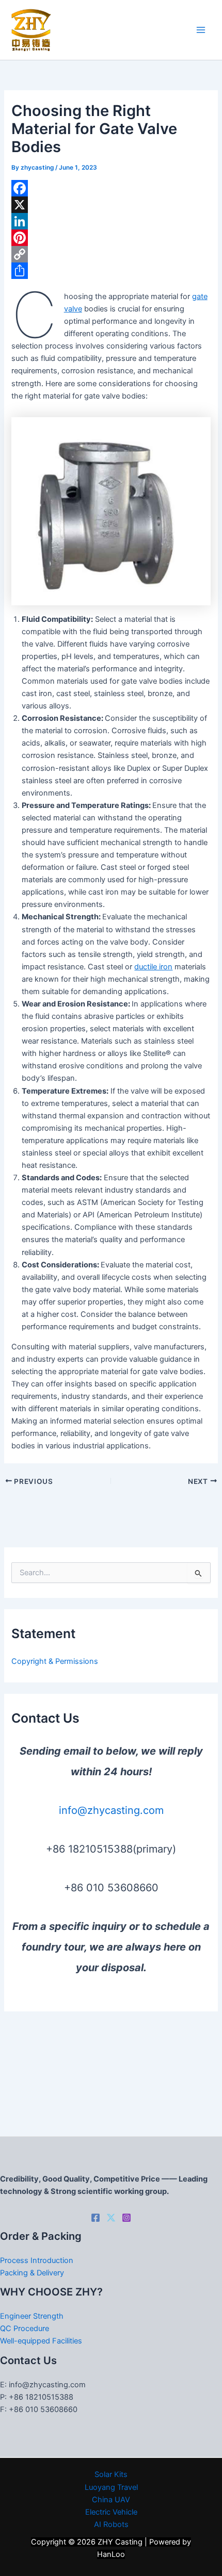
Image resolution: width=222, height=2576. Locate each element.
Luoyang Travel (111, 2487)
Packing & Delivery (32, 2273)
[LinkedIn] (111, 221)
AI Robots (111, 2524)
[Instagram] (126, 2218)
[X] (111, 205)
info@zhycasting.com (111, 1810)
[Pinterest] (111, 238)
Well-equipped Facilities (41, 2341)
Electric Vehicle (111, 2512)
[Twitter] (111, 2218)
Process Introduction (37, 2260)
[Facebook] (111, 188)
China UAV (111, 2500)
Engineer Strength (32, 2316)
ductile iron (153, 967)
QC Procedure (25, 2329)
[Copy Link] (111, 254)
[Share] (111, 271)
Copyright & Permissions (55, 1661)
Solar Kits (111, 2474)
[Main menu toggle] (201, 30)
